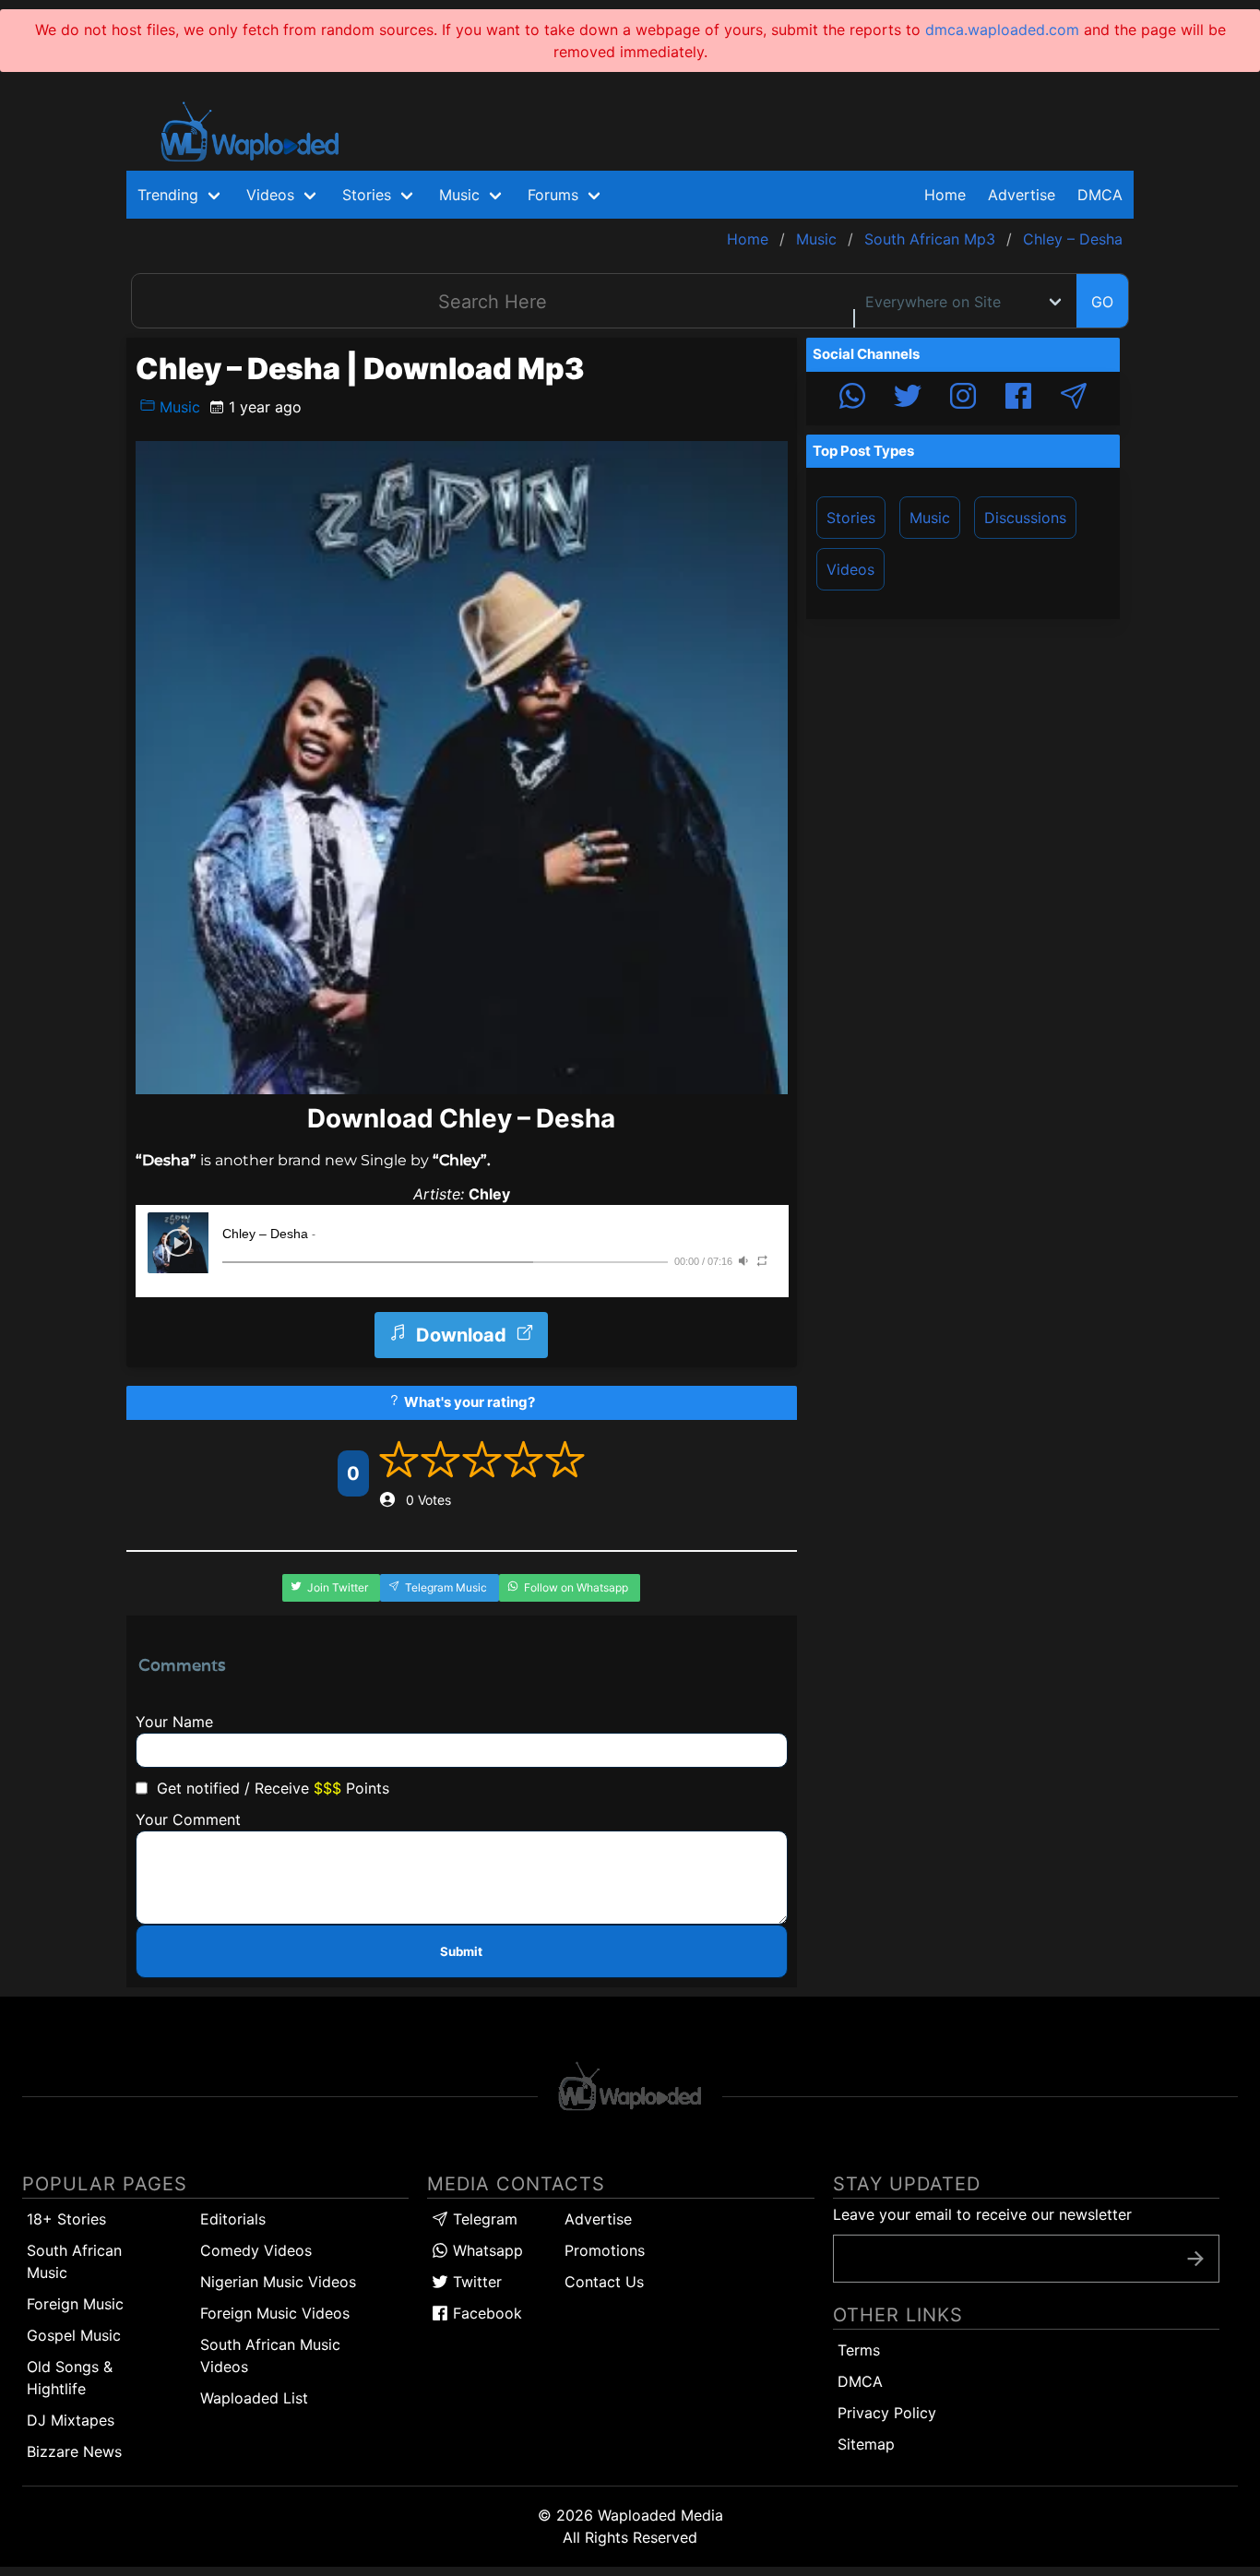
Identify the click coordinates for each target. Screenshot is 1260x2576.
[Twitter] (908, 399)
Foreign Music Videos (275, 2313)
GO (1102, 302)
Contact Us (604, 2282)
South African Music (74, 2261)
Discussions (1025, 518)
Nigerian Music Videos (278, 2282)
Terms (859, 2350)
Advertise (598, 2219)
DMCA (1100, 195)
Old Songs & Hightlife (70, 2378)
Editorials (233, 2219)
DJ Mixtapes (71, 2420)
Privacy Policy (887, 2413)
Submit (461, 1951)
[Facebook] (1018, 399)
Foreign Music (75, 2304)
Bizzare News (74, 2451)
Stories (851, 518)
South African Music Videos (270, 2355)
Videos (850, 569)
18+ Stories (66, 2219)
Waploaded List (254, 2398)
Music (178, 407)
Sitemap (866, 2444)
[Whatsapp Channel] (852, 399)
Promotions (605, 2250)
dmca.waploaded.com (1002, 30)
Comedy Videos (256, 2250)
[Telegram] (1074, 399)
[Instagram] (963, 399)
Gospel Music (74, 2335)
